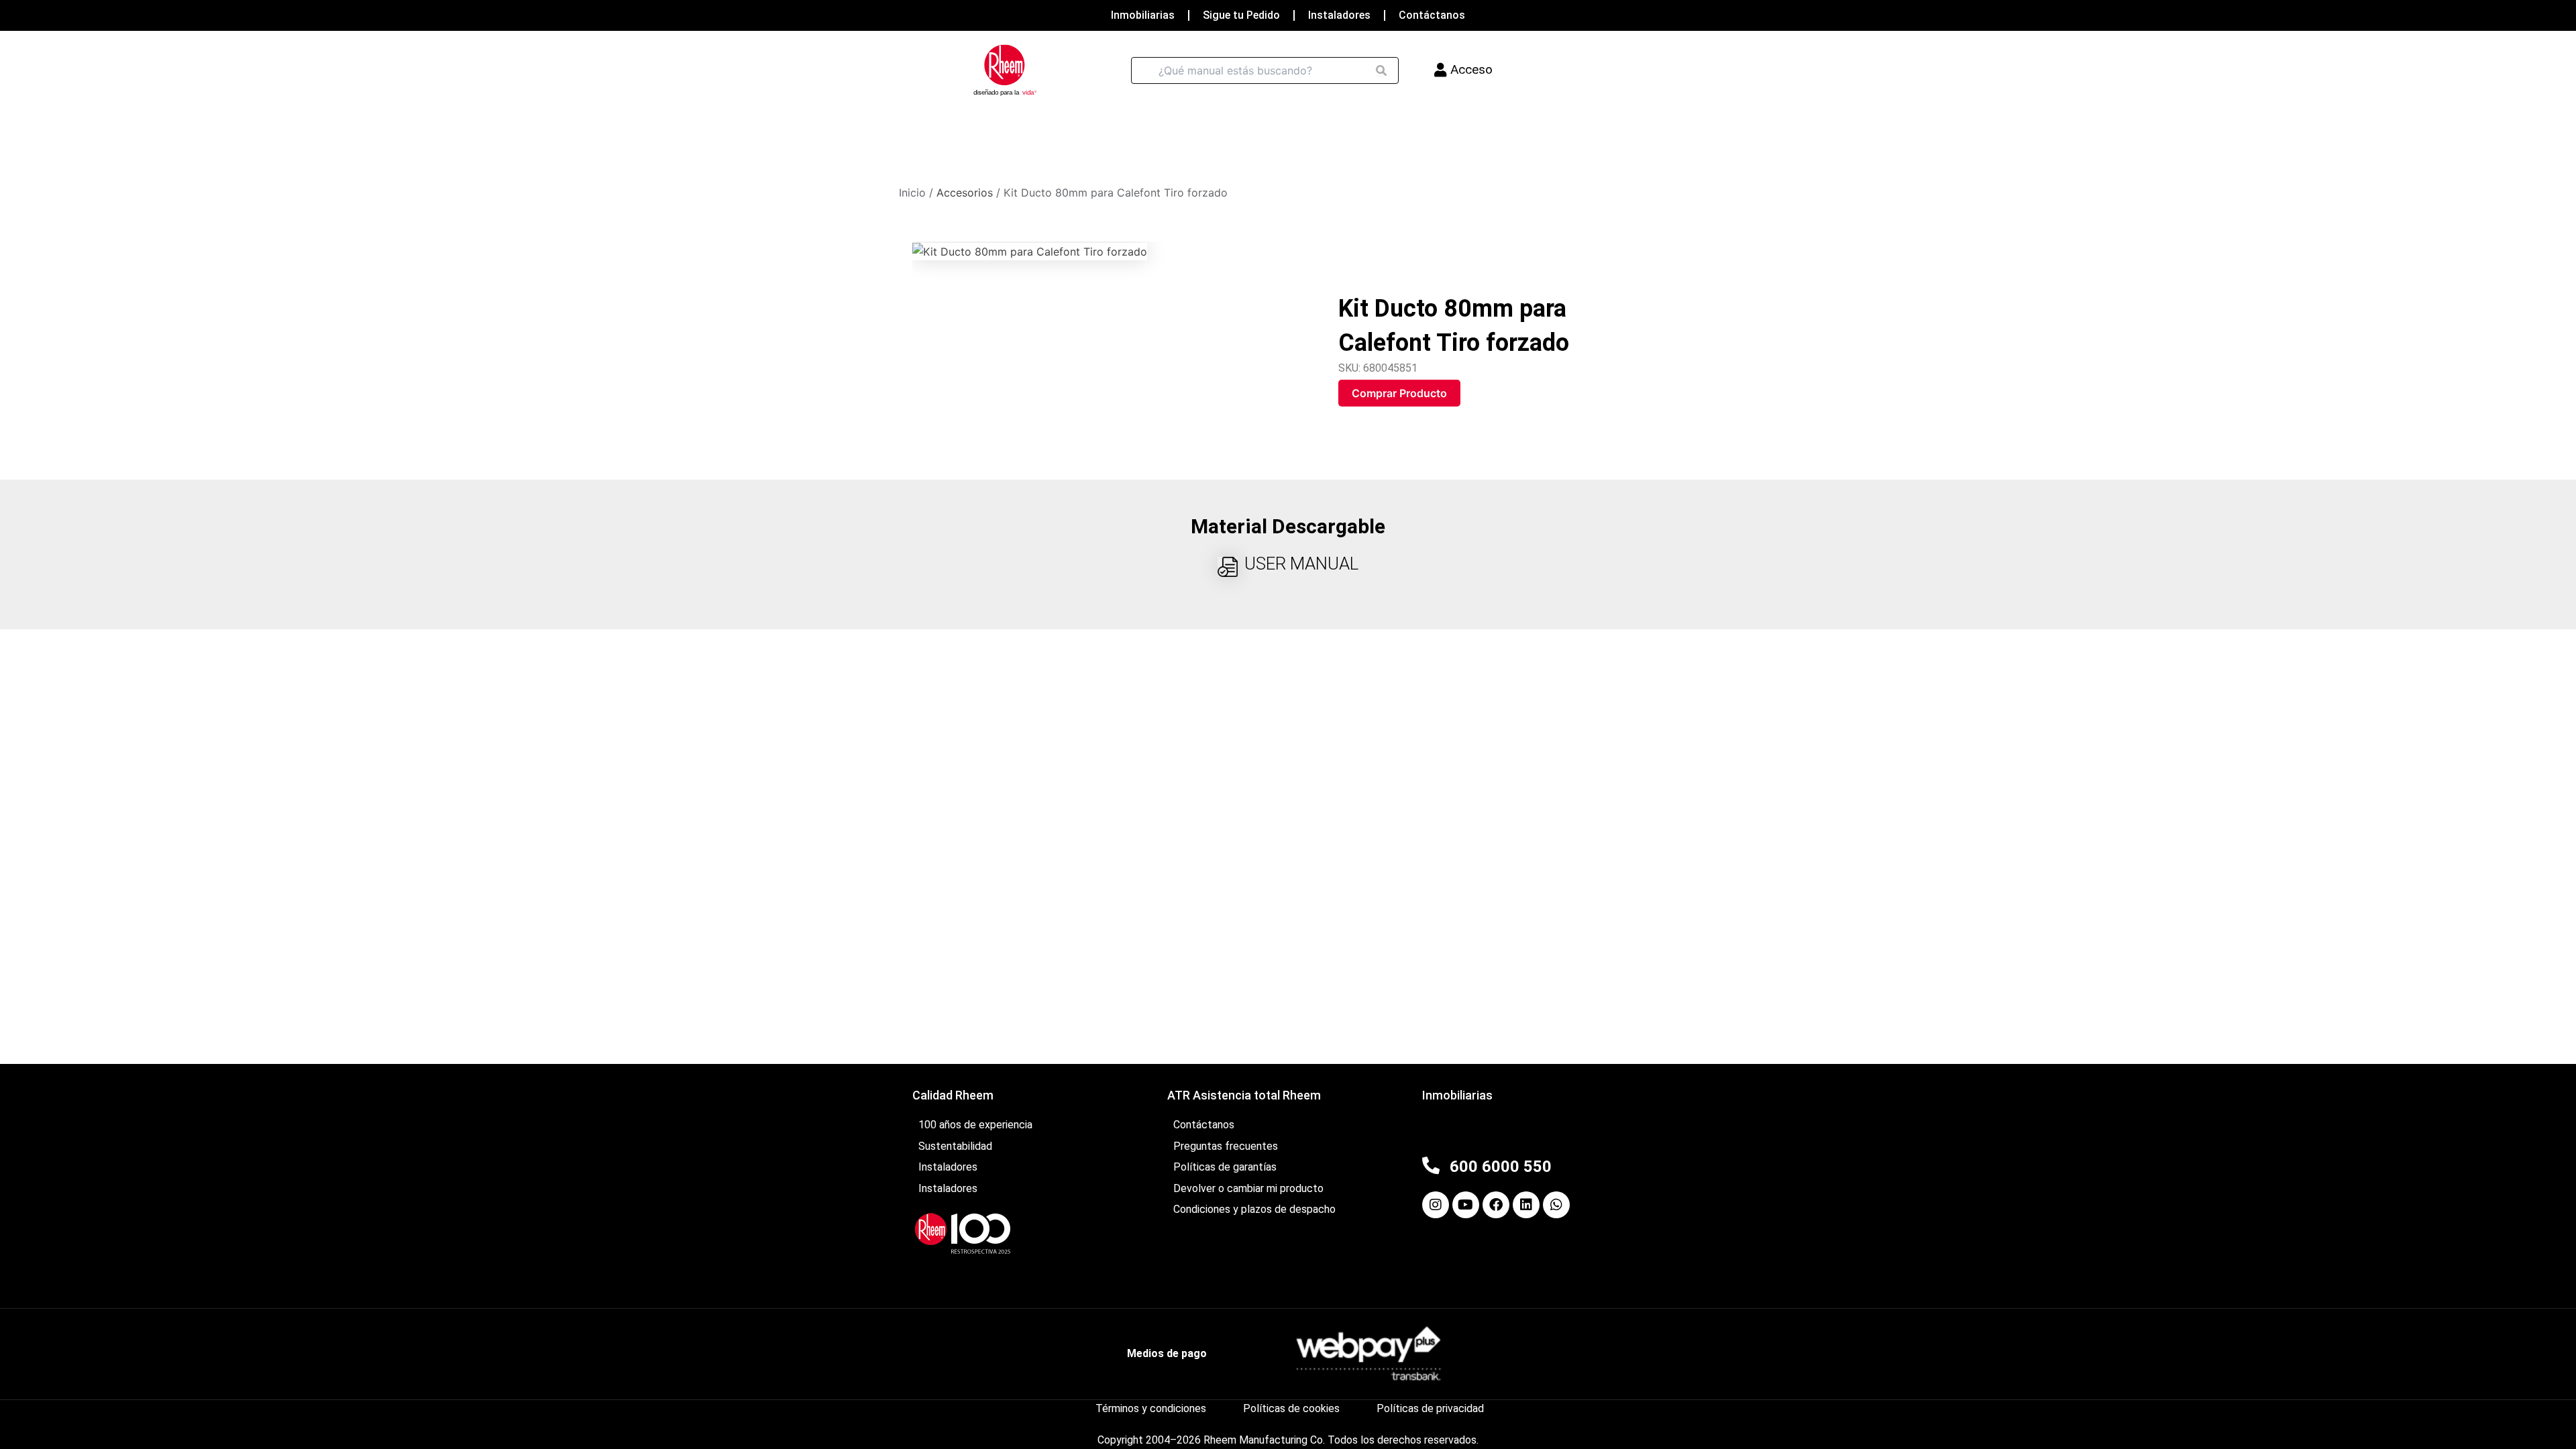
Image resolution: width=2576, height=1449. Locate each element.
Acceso (1471, 69)
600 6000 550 (1501, 1167)
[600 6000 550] (1431, 1165)
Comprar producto (1399, 393)
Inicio (912, 193)
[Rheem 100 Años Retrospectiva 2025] (963, 1233)
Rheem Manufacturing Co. (1264, 1440)
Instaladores (1339, 15)
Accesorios (965, 193)
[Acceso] (1441, 70)
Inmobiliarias (1143, 15)
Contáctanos (1432, 15)
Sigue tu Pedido (1241, 15)
